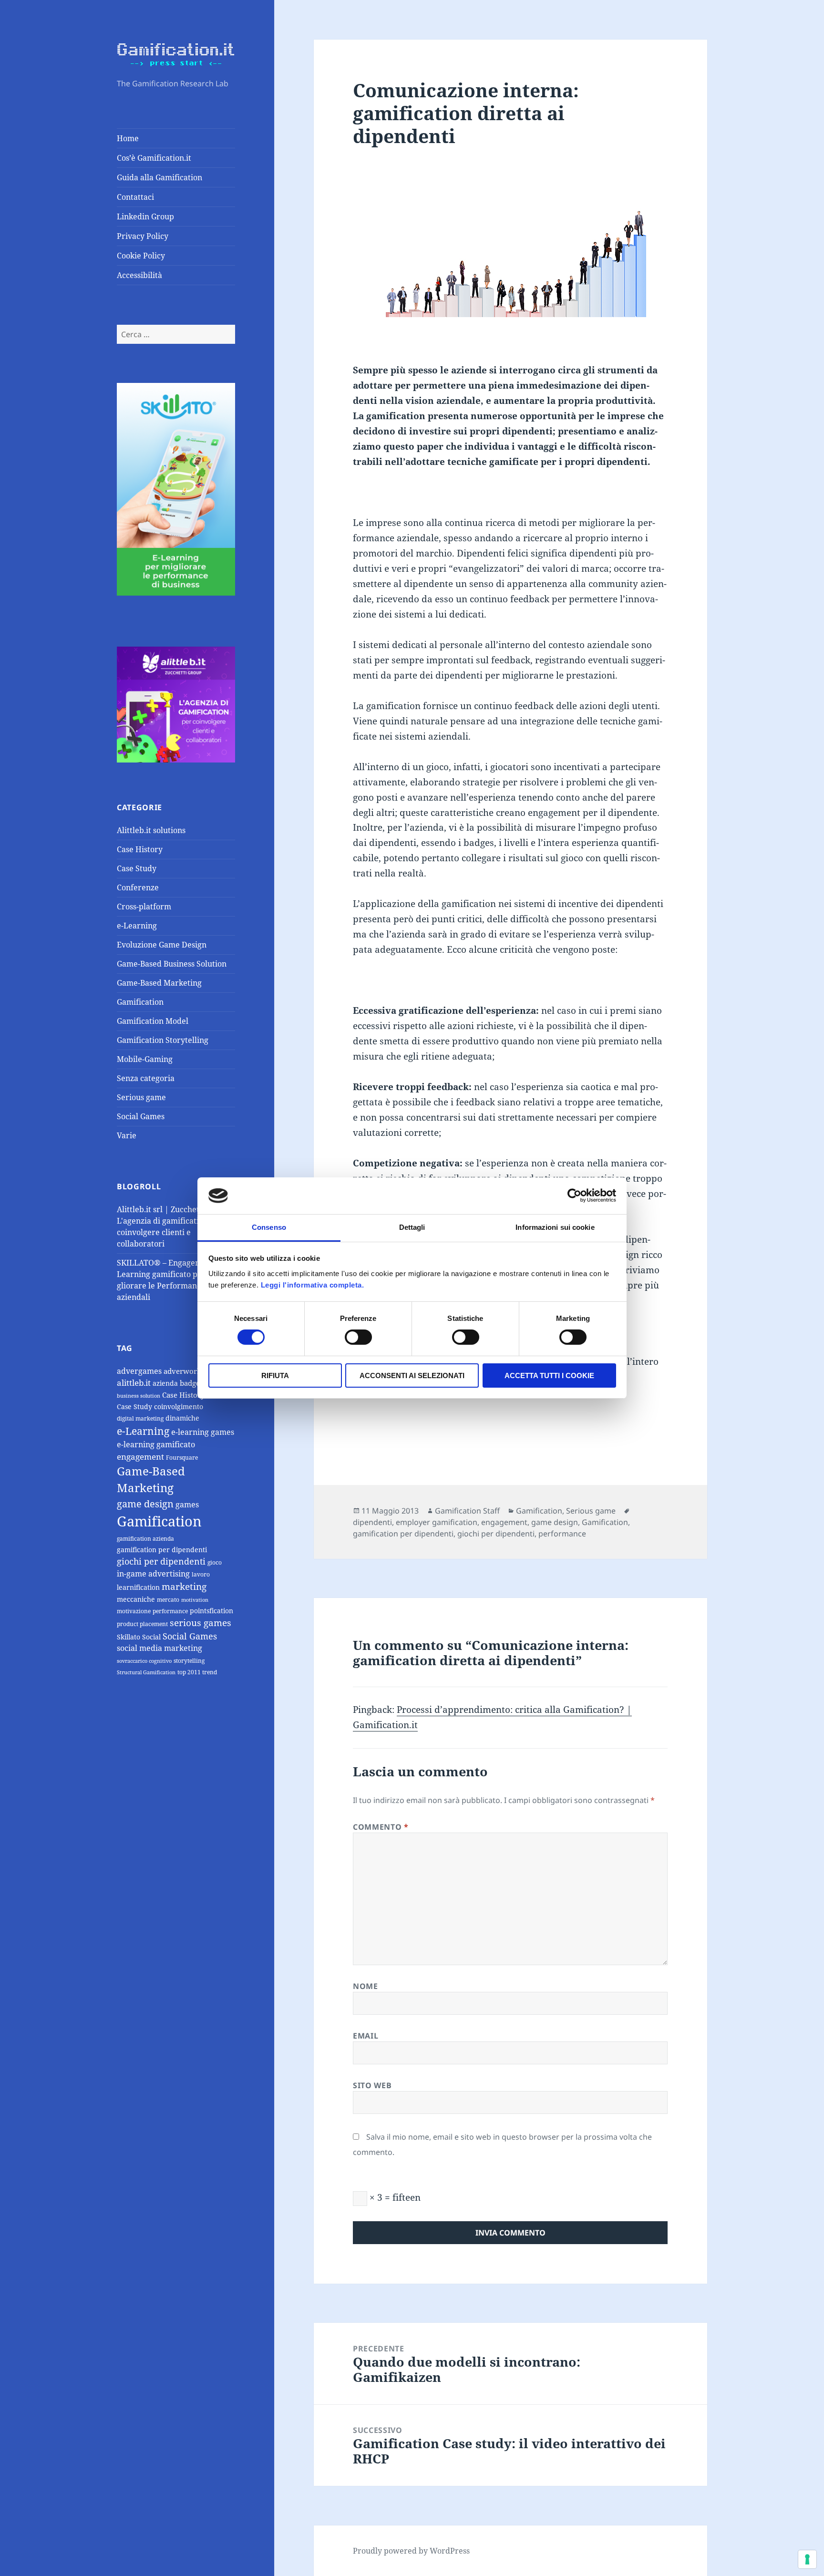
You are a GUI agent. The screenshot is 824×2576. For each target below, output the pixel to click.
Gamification (140, 1002)
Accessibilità (139, 275)
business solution (139, 1396)
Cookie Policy (141, 256)
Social (151, 1637)
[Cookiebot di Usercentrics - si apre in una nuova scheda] (574, 1195)
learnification (138, 1587)
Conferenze (138, 887)
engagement (140, 1457)
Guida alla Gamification (160, 177)
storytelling (189, 1661)
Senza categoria (146, 1078)
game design (145, 1504)
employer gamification (437, 1522)
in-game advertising (153, 1574)
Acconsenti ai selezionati (412, 1376)
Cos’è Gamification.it (154, 158)
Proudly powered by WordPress (411, 2551)
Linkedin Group (145, 216)
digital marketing (140, 1418)
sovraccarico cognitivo (144, 1661)
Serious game (141, 1097)
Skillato (129, 1637)
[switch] (358, 1337)
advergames (139, 1371)
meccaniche (136, 1599)
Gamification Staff (467, 1511)
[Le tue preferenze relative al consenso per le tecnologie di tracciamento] (807, 2559)
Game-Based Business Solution (172, 964)
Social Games (141, 1116)
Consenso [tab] (269, 1227)
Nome (366, 1986)
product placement (142, 1624)
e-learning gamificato (156, 1444)
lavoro (201, 1574)
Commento (381, 1827)
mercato (168, 1600)
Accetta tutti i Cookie (549, 1376)
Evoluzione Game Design (162, 945)
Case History (140, 849)
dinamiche (182, 1418)
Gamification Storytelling (163, 1040)
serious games (201, 1623)
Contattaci (135, 197)
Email (366, 2036)
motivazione (134, 1611)
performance (170, 1611)
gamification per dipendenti (162, 1550)
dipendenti (372, 1522)
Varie (127, 1135)
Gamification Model (153, 1021)
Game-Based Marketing (159, 983)
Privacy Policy (143, 236)
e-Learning (137, 926)
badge (190, 1383)
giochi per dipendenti (161, 1561)
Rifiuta (275, 1376)
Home (128, 138)
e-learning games (203, 1432)
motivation (195, 1600)
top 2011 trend (197, 1672)
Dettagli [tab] (412, 1227)
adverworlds (185, 1371)
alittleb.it (134, 1383)
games (187, 1504)
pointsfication (211, 1611)
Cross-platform (144, 907)
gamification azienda (145, 1539)
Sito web (372, 2085)
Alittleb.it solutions (151, 830)
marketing (184, 1586)
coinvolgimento (179, 1406)
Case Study (137, 868)
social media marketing (160, 1648)
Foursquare (182, 1458)
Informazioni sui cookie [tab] (555, 1227)
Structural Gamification (146, 1672)
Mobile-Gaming (145, 1059)
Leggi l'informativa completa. (313, 1285)
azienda (165, 1383)
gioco (215, 1562)
